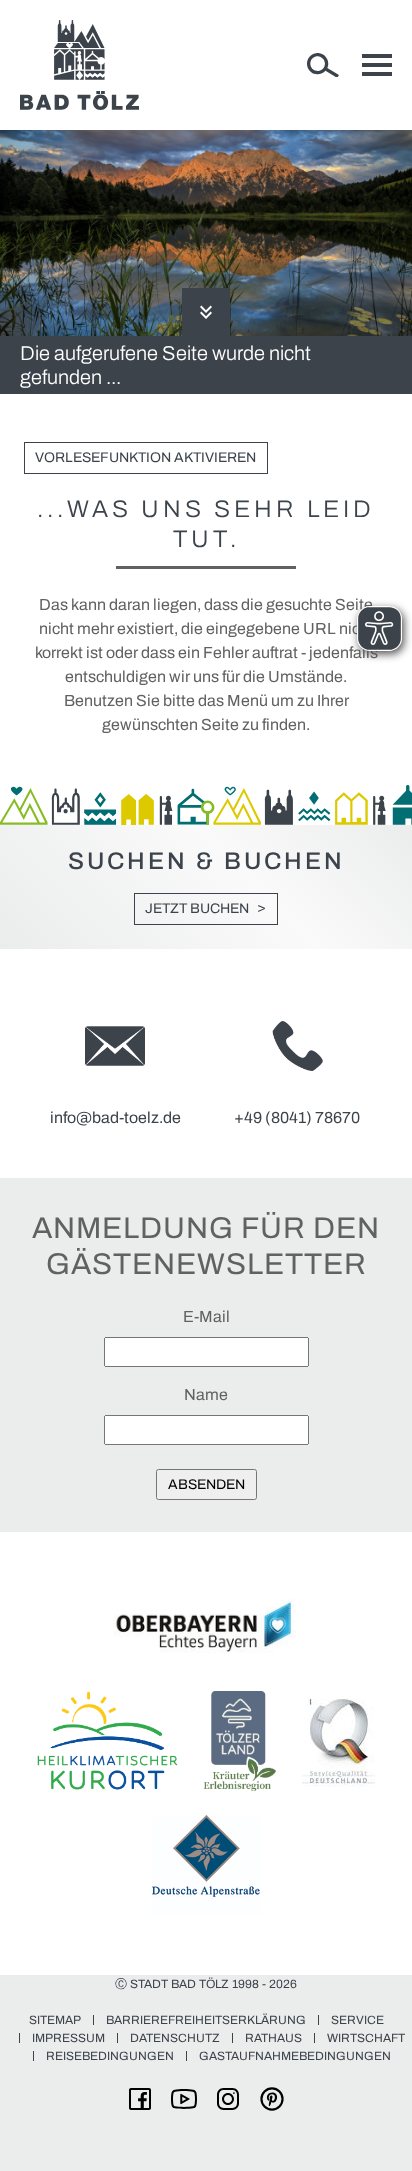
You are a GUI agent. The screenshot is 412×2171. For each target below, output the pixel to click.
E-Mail (206, 1316)
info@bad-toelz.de (115, 1117)
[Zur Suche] (323, 65)
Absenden (206, 1484)
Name (206, 1394)
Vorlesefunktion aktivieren (145, 457)
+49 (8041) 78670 (297, 1117)
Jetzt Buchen (197, 908)
